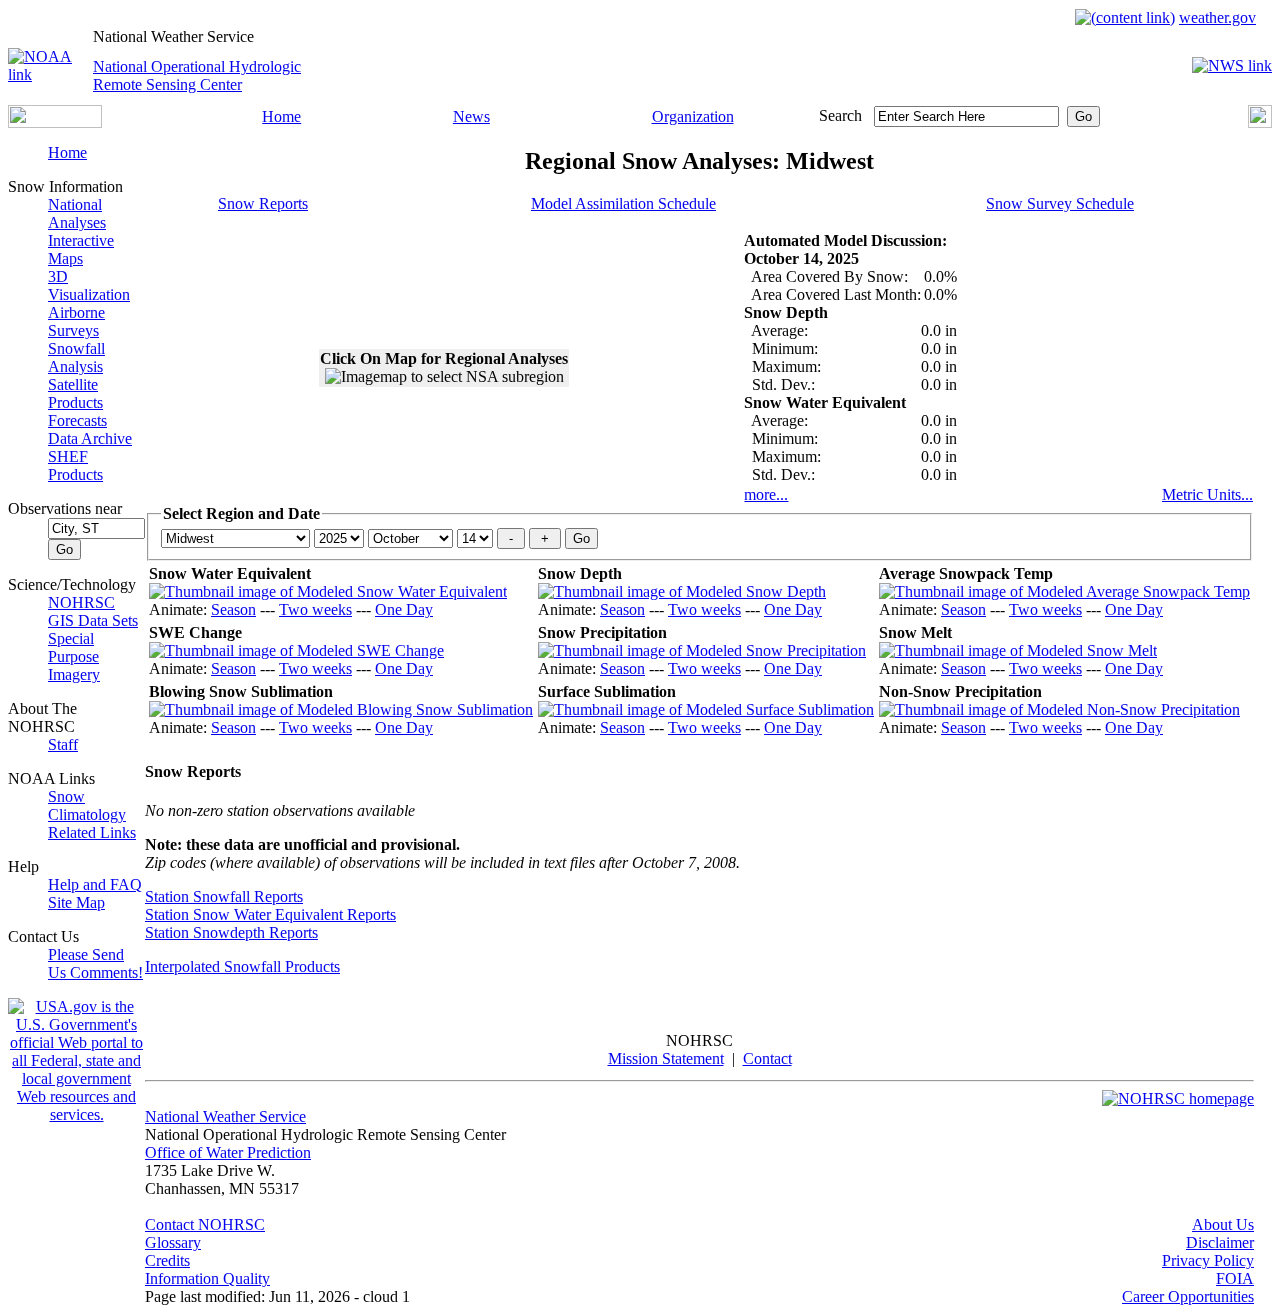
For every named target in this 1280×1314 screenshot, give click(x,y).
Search (840, 115)
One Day (404, 609)
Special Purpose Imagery (74, 656)
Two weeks (315, 609)
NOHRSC (81, 602)
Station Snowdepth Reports (231, 932)
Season (233, 609)
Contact (767, 1058)
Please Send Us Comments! (95, 963)
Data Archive (90, 438)
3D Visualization (89, 285)
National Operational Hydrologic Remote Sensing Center (197, 75)
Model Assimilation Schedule (623, 203)
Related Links (92, 832)
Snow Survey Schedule (1060, 203)
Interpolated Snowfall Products (242, 966)
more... (766, 494)
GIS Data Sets (93, 620)
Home (281, 116)
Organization (693, 116)
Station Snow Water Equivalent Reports (270, 914)
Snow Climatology (87, 805)
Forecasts (77, 420)
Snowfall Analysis (76, 357)
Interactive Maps (81, 249)
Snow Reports (263, 203)
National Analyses (77, 213)
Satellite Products (75, 393)
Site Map (76, 902)
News (471, 116)
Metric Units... (1207, 494)
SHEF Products (75, 465)
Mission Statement (666, 1058)
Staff (63, 744)
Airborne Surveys (76, 321)
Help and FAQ (95, 884)
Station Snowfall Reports (224, 896)
